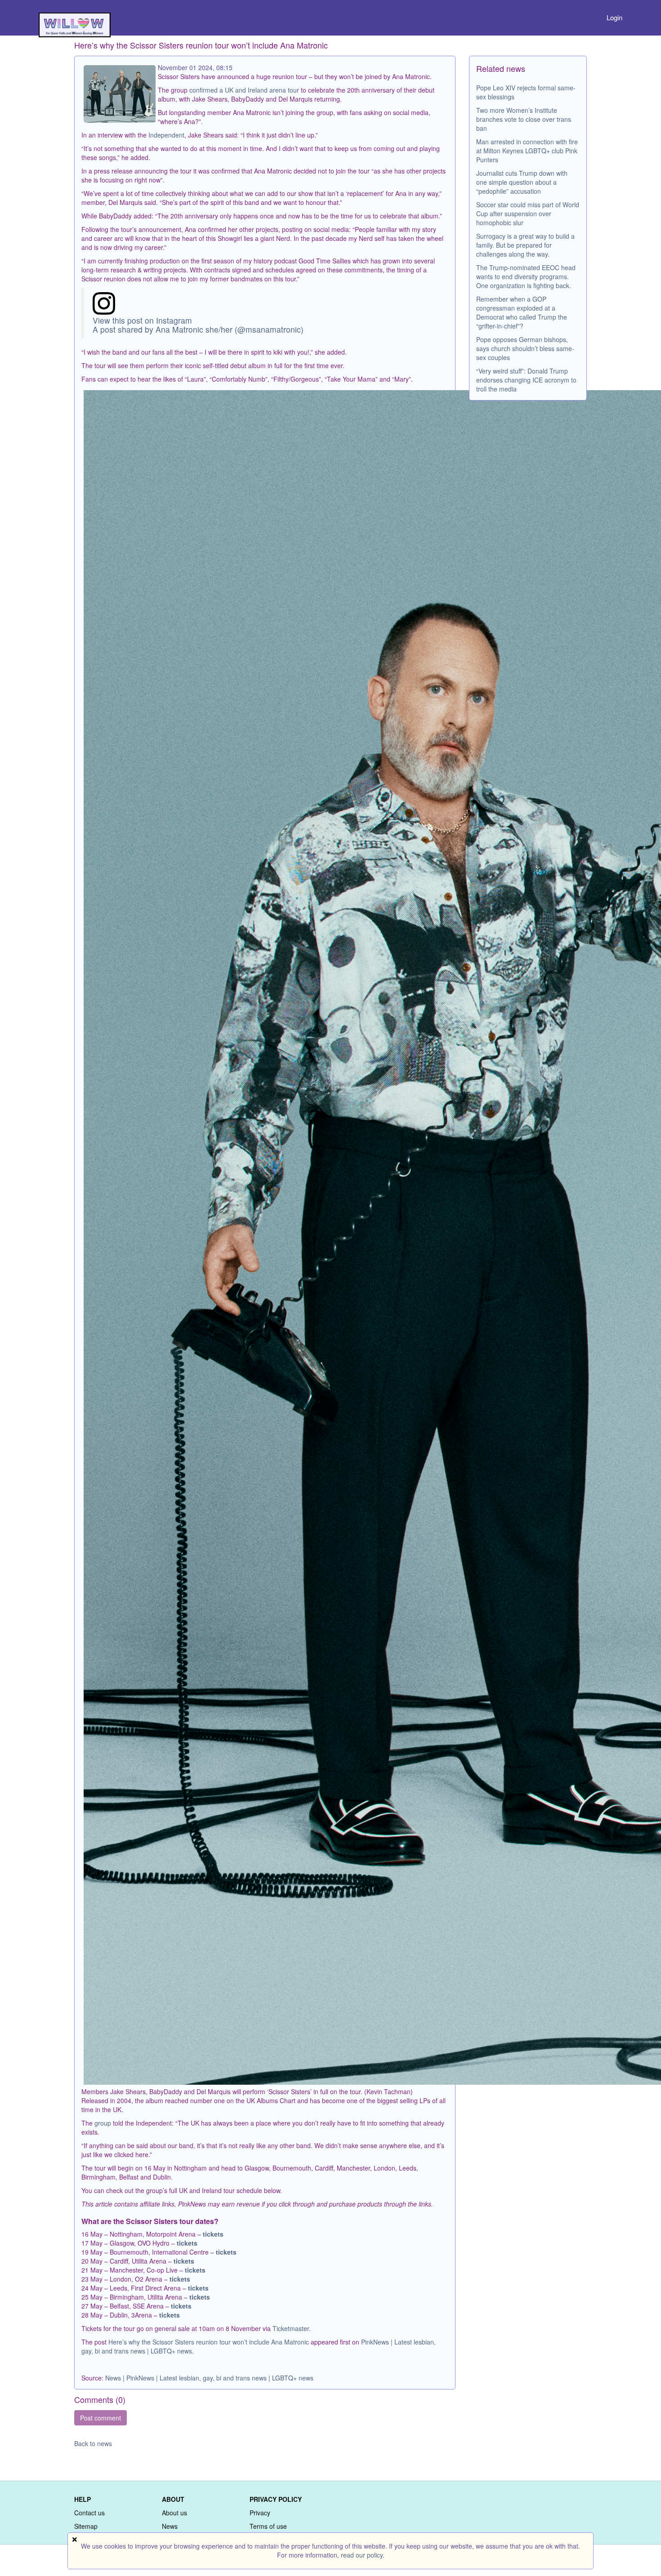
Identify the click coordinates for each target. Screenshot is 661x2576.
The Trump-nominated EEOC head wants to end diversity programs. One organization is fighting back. (526, 276)
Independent (166, 135)
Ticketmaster (291, 2328)
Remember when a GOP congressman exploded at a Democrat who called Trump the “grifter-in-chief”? (522, 312)
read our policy (362, 2555)
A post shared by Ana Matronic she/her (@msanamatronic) (198, 329)
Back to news (93, 2443)
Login (614, 17)
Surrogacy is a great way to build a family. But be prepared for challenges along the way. (525, 245)
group (103, 2123)
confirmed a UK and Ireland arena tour (244, 90)
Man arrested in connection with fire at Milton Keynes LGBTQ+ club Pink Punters (527, 151)
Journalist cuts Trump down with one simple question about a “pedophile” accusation (522, 182)
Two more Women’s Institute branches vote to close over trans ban (524, 119)
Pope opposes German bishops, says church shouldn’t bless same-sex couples (525, 348)
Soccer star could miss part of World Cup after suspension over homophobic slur (528, 214)
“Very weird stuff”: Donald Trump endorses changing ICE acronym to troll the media (526, 380)
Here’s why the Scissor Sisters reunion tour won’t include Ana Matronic (209, 2342)
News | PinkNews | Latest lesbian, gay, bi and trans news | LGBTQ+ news (209, 2378)
